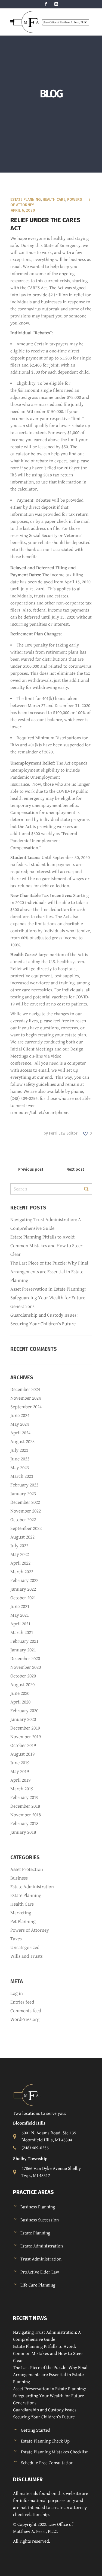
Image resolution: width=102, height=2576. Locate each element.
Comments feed (26, 2011)
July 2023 (19, 1450)
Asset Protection (27, 1869)
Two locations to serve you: (39, 2113)
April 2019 (20, 1780)
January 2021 (23, 1650)
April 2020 (20, 1702)
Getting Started (36, 2430)
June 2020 (20, 1693)
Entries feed (22, 2002)
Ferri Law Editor (63, 1133)
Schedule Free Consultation (47, 2463)
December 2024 (25, 1389)
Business (19, 1878)
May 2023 (20, 1468)
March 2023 (22, 1476)
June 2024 (20, 1416)
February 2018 (24, 1824)
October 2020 (23, 1676)
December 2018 (25, 1806)
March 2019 (22, 1789)
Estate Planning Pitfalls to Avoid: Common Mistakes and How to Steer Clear (46, 1246)
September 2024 (26, 1407)
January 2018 (23, 1832)
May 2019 (20, 1771)
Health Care (54, 200)
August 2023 (22, 1442)
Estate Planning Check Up (45, 2441)
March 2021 (22, 1633)
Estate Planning (26, 200)
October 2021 (23, 1598)
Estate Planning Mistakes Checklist (54, 2452)
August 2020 (22, 1685)
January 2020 (23, 1719)
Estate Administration (32, 1887)
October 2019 (23, 1745)
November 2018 (26, 1815)
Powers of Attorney (30, 1930)
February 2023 (24, 1485)
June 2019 (20, 1763)
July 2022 (19, 1546)
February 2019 (24, 1798)
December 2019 (25, 1728)
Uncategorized (25, 1948)
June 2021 (20, 1607)
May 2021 (20, 1615)
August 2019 (22, 1754)
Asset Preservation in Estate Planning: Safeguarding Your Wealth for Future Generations (48, 1298)
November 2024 (26, 1398)
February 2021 (24, 1641)
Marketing (21, 1913)
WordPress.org (25, 2019)
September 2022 (26, 1528)
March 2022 (22, 1572)
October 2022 (23, 1520)
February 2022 (24, 1580)
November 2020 (26, 1667)
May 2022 (20, 1554)
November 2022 (26, 1511)
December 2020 (25, 1659)
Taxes (16, 1939)
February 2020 (24, 1711)
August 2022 (22, 1537)
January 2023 (23, 1494)
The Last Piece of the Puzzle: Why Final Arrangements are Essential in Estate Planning (49, 1272)
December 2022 (25, 1502)
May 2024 (20, 1424)
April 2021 (20, 1624)
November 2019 (26, 1737)
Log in (17, 1993)
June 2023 (20, 1459)
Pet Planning (23, 1921)
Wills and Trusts (27, 1956)
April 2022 (20, 1563)
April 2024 (20, 1433)
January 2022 (23, 1589)
